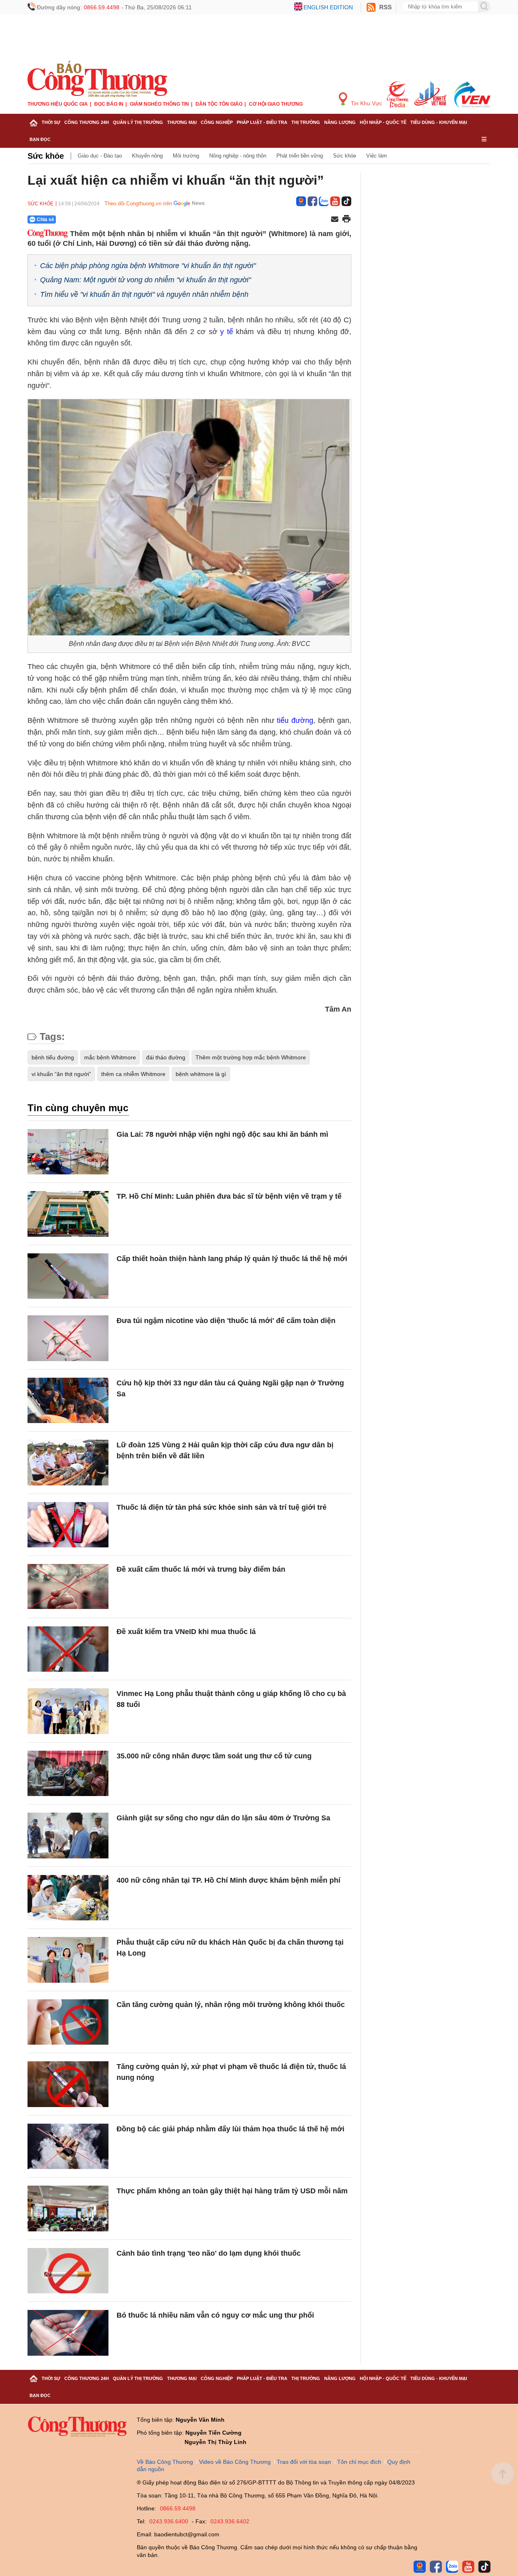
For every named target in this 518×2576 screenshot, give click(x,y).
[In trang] (346, 219)
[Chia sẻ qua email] (335, 220)
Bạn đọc (40, 139)
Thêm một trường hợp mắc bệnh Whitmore (251, 1057)
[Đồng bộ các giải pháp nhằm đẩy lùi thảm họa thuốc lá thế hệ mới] (68, 2147)
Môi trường (186, 156)
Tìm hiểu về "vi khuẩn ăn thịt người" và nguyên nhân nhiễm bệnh (144, 294)
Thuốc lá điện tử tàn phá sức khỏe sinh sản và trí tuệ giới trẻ (222, 1507)
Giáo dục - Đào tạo (100, 156)
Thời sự (51, 122)
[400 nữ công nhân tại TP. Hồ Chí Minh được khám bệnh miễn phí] (68, 1898)
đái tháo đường (166, 1057)
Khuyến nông (147, 156)
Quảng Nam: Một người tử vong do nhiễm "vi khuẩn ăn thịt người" (145, 280)
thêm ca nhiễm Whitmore (133, 1074)
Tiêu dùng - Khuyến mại (439, 122)
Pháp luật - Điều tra (262, 122)
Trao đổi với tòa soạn (304, 2462)
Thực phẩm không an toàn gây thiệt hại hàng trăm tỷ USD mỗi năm (232, 2191)
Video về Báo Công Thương (235, 2462)
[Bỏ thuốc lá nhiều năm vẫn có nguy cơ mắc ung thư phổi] (68, 2333)
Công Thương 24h (87, 122)
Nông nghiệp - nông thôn (238, 156)
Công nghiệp (217, 122)
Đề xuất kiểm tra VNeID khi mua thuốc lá (186, 1632)
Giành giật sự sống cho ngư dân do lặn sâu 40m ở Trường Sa (223, 1818)
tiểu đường (295, 720)
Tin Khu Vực (366, 103)
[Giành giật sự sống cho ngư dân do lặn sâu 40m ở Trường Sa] (68, 1836)
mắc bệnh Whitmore (110, 1057)
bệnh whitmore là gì (201, 1074)
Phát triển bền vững (300, 156)
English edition (328, 7)
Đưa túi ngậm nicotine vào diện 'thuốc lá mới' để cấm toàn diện (226, 1321)
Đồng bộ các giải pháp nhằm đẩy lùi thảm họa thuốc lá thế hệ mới (230, 2129)
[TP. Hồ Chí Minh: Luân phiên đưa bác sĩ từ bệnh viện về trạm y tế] (68, 1214)
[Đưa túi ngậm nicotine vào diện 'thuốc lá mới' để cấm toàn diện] (68, 1338)
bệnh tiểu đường (53, 1057)
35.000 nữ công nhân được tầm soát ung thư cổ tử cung (214, 1756)
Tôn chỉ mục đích (359, 2462)
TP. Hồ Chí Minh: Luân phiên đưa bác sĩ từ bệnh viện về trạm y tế (229, 1196)
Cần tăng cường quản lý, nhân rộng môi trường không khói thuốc (231, 2005)
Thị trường (306, 122)
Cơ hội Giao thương (276, 104)
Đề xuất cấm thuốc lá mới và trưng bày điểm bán (201, 1569)
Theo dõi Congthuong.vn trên (138, 203)
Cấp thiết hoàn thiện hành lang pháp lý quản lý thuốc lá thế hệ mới (232, 1259)
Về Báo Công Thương (165, 2462)
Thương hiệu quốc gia (58, 104)
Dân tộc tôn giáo (219, 104)
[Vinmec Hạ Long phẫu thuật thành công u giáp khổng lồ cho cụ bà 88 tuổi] (68, 1711)
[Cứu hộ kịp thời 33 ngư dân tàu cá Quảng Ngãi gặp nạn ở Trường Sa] (68, 1401)
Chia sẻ (46, 219)
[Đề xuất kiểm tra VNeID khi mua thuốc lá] (68, 1649)
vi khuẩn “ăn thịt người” (61, 1074)
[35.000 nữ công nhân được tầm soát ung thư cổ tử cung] (68, 1774)
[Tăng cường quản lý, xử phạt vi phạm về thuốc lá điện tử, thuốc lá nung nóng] (68, 2084)
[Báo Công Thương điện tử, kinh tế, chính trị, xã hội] (97, 79)
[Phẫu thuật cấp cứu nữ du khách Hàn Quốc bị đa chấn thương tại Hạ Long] (68, 1960)
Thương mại (182, 122)
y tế (226, 332)
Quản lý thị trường (138, 122)
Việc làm (377, 156)
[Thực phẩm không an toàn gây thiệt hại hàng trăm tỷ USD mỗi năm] (68, 2208)
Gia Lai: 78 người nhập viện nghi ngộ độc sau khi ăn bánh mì (222, 1134)
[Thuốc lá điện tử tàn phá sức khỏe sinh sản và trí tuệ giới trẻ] (68, 1525)
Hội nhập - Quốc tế (383, 122)
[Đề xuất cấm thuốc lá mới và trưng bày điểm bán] (68, 1587)
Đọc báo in (109, 104)
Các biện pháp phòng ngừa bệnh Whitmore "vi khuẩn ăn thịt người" (148, 266)
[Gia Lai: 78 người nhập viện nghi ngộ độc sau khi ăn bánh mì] (68, 1152)
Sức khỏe (46, 156)
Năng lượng (340, 122)
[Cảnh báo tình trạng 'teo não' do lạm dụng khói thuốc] (68, 2271)
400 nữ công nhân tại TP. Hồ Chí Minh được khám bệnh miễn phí (228, 1880)
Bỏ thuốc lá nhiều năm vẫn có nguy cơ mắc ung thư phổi (215, 2315)
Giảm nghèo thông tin (159, 104)
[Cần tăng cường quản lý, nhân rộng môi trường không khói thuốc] (68, 2022)
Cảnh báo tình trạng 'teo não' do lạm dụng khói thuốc (209, 2253)
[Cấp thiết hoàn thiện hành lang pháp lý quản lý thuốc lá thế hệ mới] (68, 1276)
